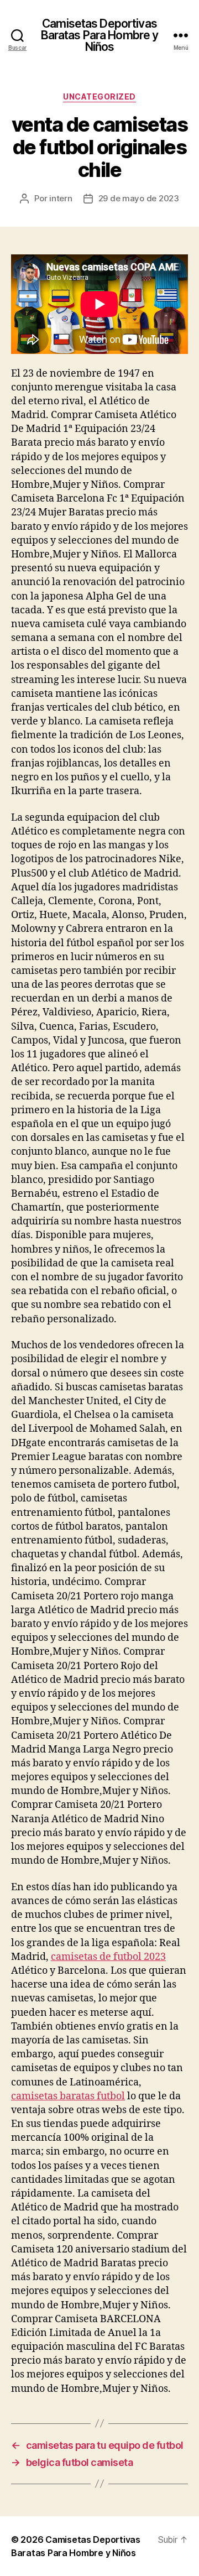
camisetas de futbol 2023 (108, 1957)
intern (61, 198)
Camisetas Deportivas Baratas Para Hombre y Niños (100, 35)
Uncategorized (99, 97)
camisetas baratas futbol (68, 2096)
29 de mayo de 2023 (139, 198)
